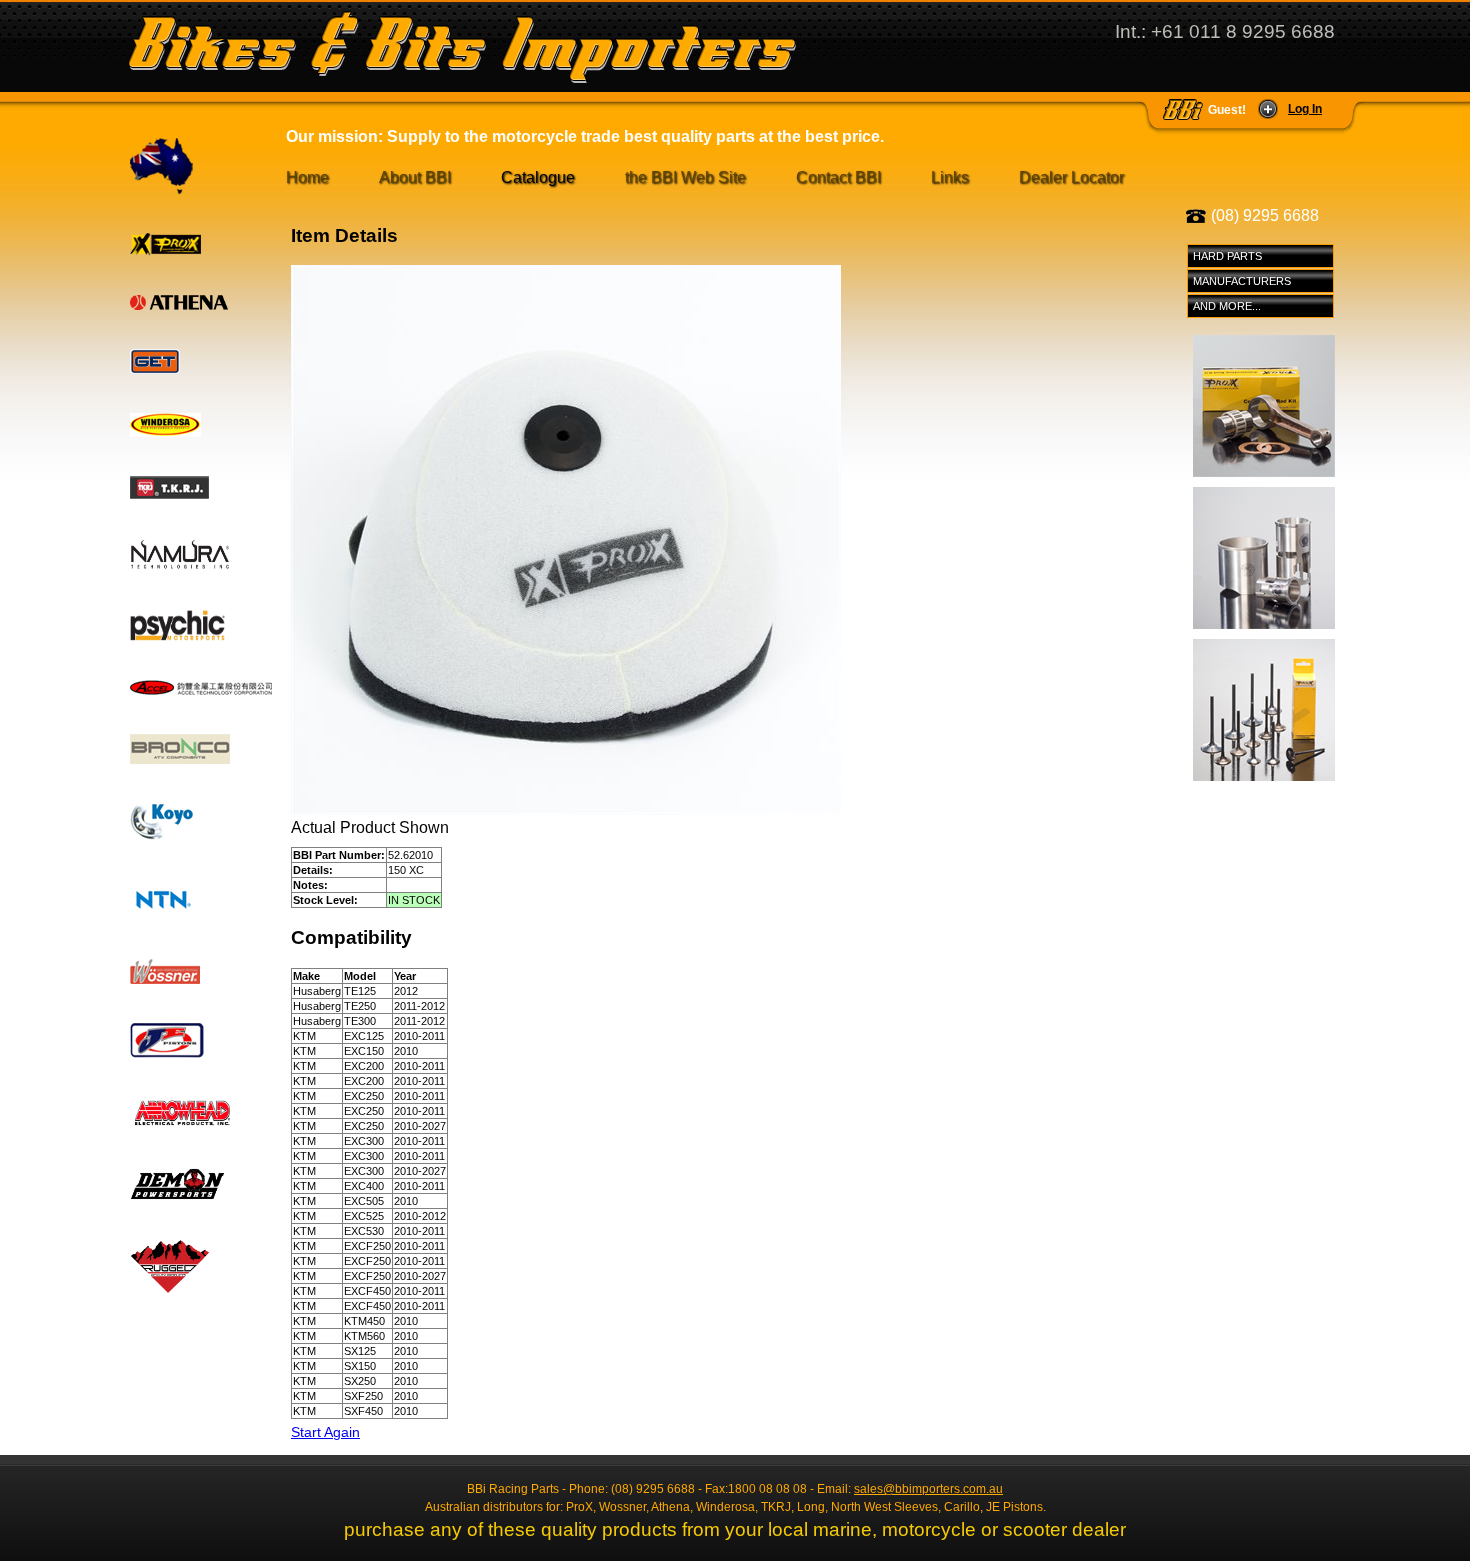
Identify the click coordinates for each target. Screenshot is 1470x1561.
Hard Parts (1227, 256)
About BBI (415, 177)
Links (950, 177)
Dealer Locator (1071, 177)
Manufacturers (1242, 281)
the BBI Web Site (685, 177)
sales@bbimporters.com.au (928, 1489)
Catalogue (538, 177)
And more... (1227, 306)
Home (307, 177)
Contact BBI (838, 177)
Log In (1305, 109)
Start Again (325, 1432)
